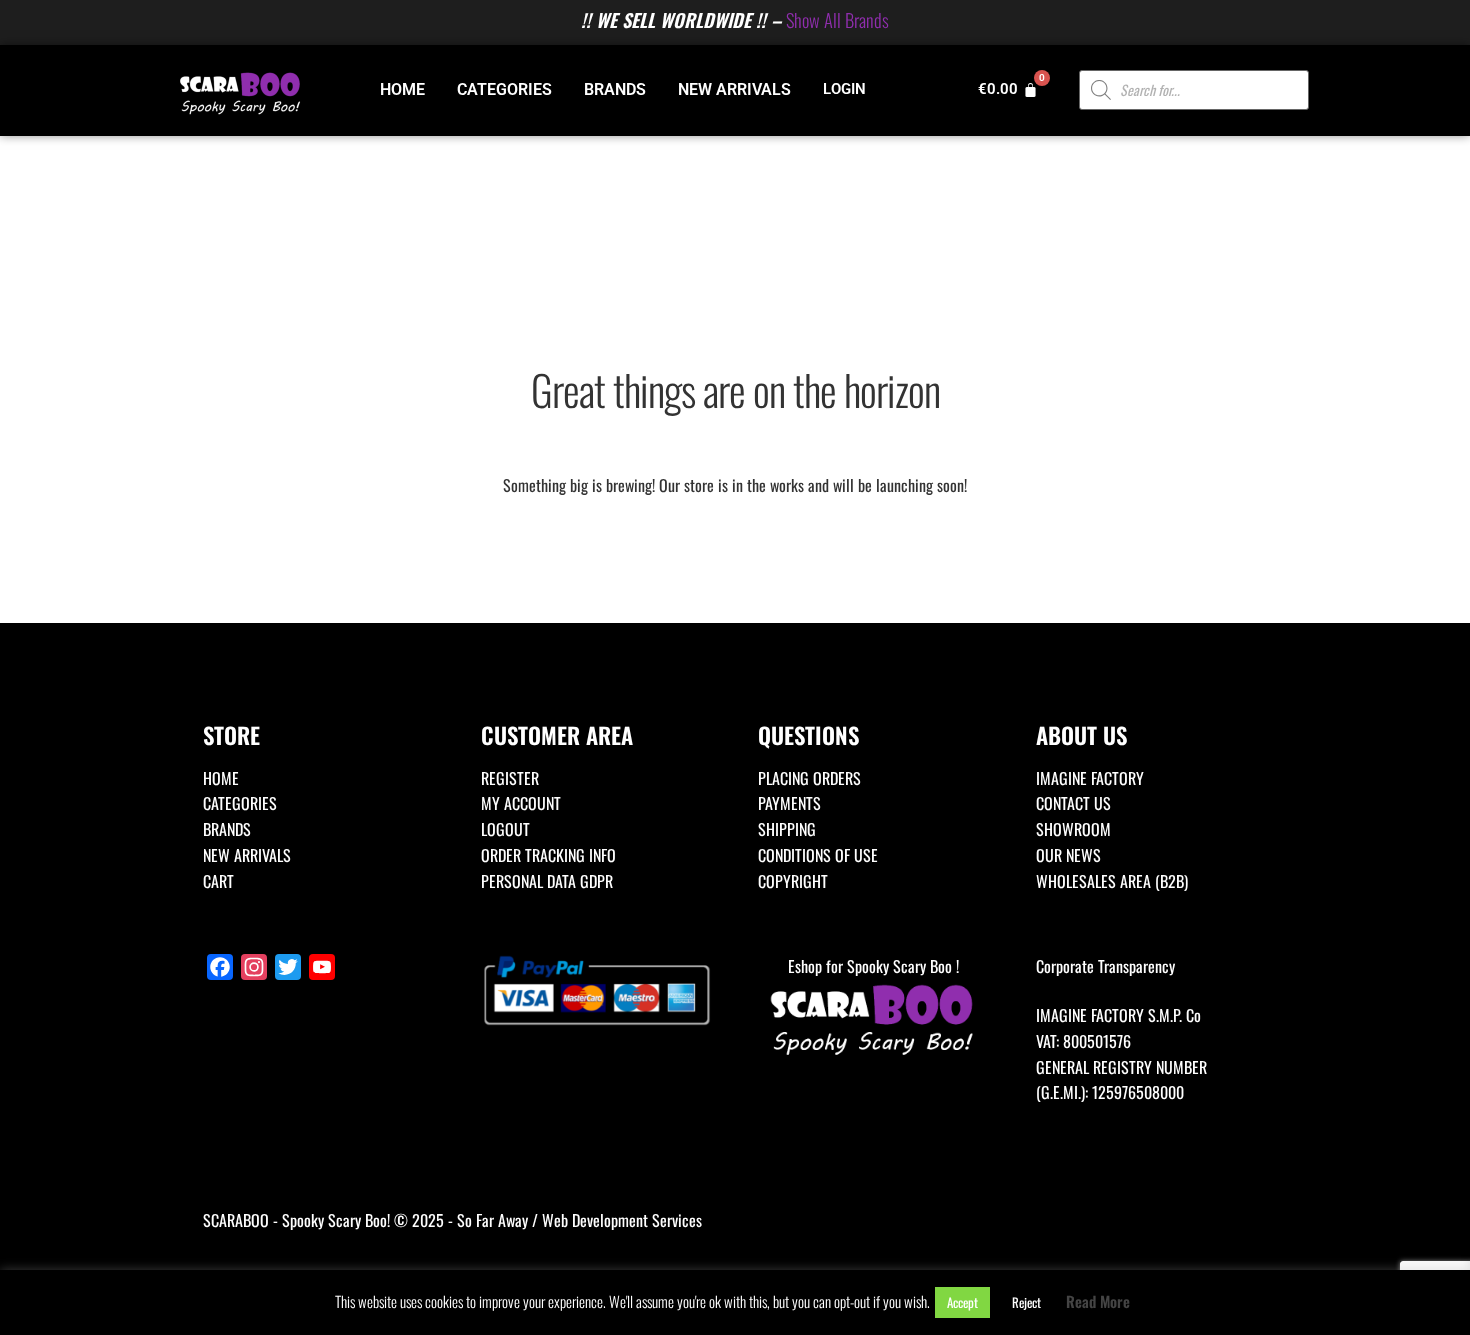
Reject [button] (1026, 1302)
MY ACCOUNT (521, 803)
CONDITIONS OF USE (818, 855)
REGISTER (510, 778)
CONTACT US (1073, 803)
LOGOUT (505, 829)
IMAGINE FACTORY (1090, 778)
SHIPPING (787, 829)
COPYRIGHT (793, 881)
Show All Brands (837, 19)
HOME (402, 89)
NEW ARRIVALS (734, 89)
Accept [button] (962, 1302)
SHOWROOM (1073, 829)
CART (218, 881)
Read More (1098, 1301)
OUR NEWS (1068, 855)
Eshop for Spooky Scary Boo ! (873, 966)
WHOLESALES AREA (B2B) (1112, 881)
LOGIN (844, 89)
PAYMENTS (789, 803)
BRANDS (615, 89)
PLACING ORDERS (809, 778)
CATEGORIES (504, 89)
